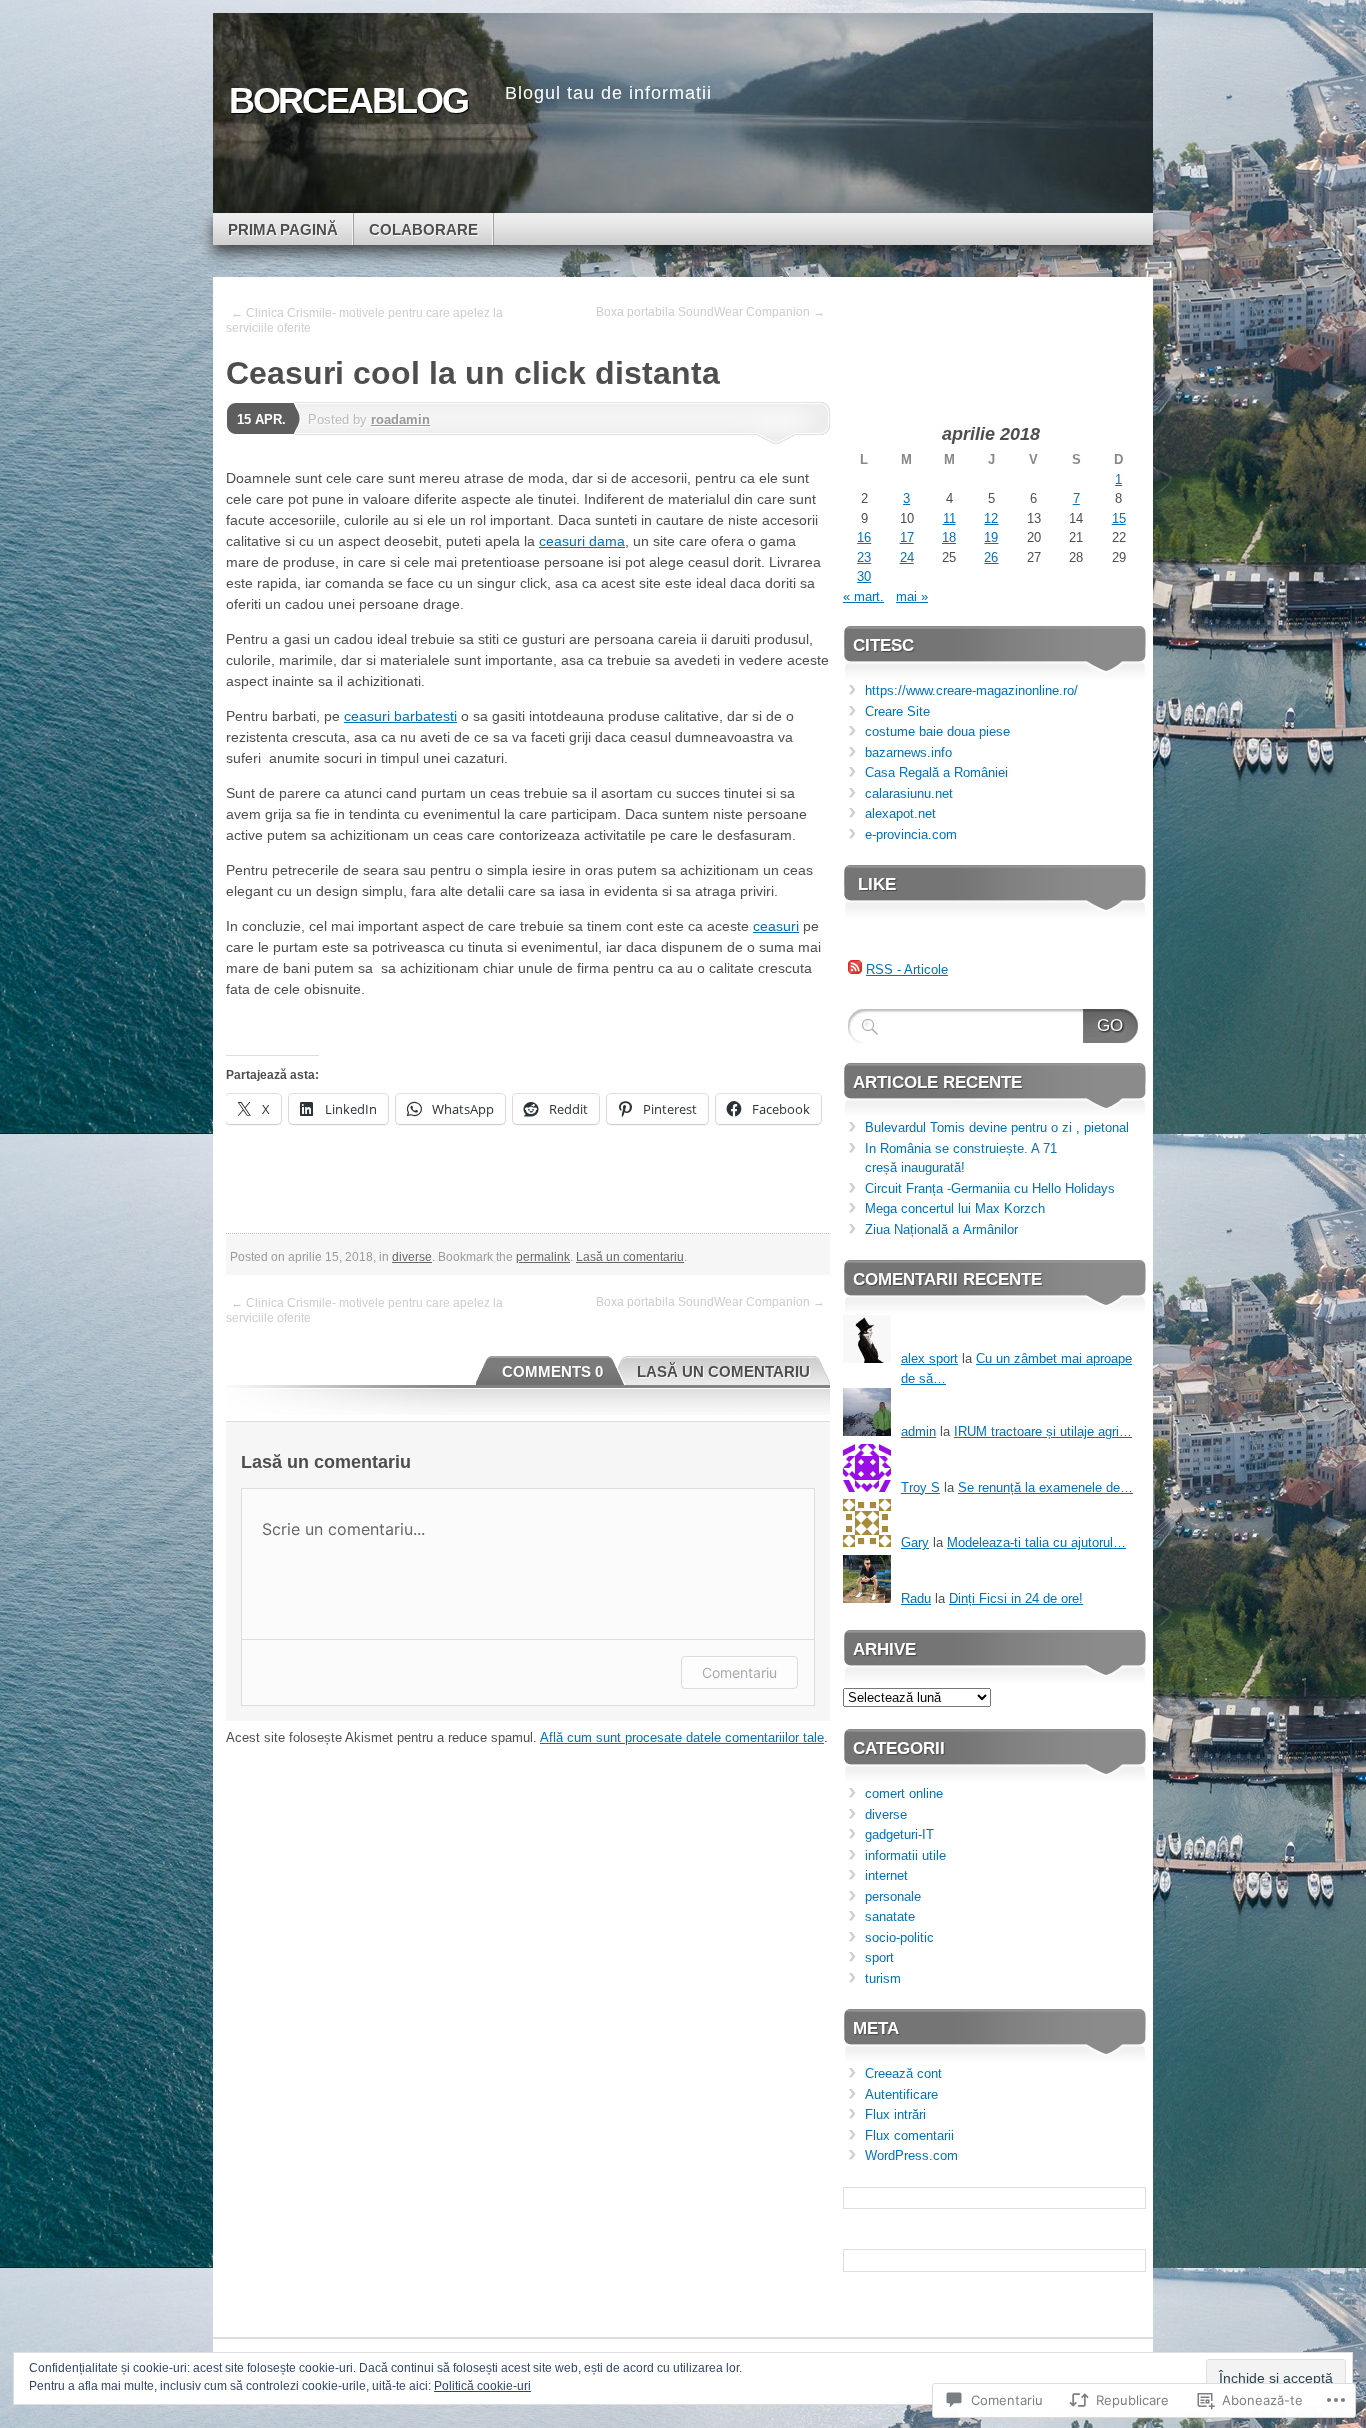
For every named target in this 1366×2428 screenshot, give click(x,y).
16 (864, 537)
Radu (916, 1598)
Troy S (920, 1487)
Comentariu (739, 1672)
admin (918, 1431)
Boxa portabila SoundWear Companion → (710, 312)
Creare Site (897, 711)
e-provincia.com (911, 834)
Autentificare (901, 2094)
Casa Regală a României (936, 772)
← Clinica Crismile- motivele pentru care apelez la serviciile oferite (364, 320)
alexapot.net (900, 813)
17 (907, 537)
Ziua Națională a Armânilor (941, 1229)
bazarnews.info (908, 752)
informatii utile (905, 1855)
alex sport (929, 1358)
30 (864, 576)
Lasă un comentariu (630, 1257)
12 (991, 518)
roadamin (400, 419)
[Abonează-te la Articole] (855, 969)
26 (991, 557)
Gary (915, 1542)
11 (949, 518)
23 (864, 557)
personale (893, 1896)
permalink (543, 1257)
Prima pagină (283, 229)
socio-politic (899, 1937)
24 (907, 557)
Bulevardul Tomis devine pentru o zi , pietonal (997, 1127)
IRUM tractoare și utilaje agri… (1043, 1431)
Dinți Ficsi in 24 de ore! (1016, 1598)
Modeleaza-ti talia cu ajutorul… (1036, 1542)
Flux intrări (895, 2114)
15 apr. (261, 419)
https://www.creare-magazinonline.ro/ (971, 690)
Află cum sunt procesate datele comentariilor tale (682, 1737)
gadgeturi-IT (899, 1834)
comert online (904, 1793)
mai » (912, 596)
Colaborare (423, 229)
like (877, 884)
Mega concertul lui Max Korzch (955, 1208)
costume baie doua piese (937, 731)
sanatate (890, 1916)
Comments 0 (552, 1371)
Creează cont (903, 2073)
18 (949, 537)
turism (883, 1978)
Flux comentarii (909, 2135)
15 (1119, 518)
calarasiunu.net (909, 793)
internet (886, 1875)
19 (991, 537)
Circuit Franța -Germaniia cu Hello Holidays (990, 1188)
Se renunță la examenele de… (1045, 1487)
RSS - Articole (907, 969)
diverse (412, 1257)
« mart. (863, 596)
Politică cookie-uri (482, 2386)
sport (879, 1957)
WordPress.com (911, 2155)
